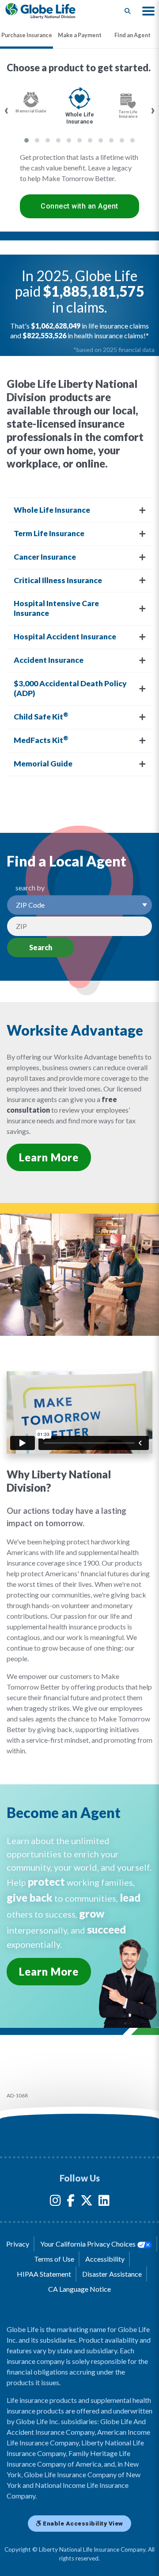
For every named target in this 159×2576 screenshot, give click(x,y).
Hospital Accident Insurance (65, 636)
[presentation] (6, 110)
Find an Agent (132, 35)
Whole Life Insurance (52, 510)
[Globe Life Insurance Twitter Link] (87, 2202)
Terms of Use (54, 2259)
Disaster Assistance (112, 2274)
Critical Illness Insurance (58, 580)
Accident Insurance (49, 660)
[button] (148, 11)
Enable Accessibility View (82, 2523)
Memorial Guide (43, 764)
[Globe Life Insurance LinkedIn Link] (104, 2202)
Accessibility (105, 2259)
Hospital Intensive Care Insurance (56, 608)
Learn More (49, 1157)
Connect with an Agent (79, 206)
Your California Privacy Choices (89, 2244)
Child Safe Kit (41, 716)
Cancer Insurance (45, 557)
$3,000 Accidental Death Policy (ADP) (70, 688)
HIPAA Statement (44, 2274)
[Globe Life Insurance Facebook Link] (71, 2202)
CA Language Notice (79, 2289)
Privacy (18, 2244)
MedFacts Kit (41, 740)
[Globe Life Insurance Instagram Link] (55, 2202)
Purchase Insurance (27, 35)
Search (41, 947)
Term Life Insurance (49, 533)
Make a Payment (80, 35)
